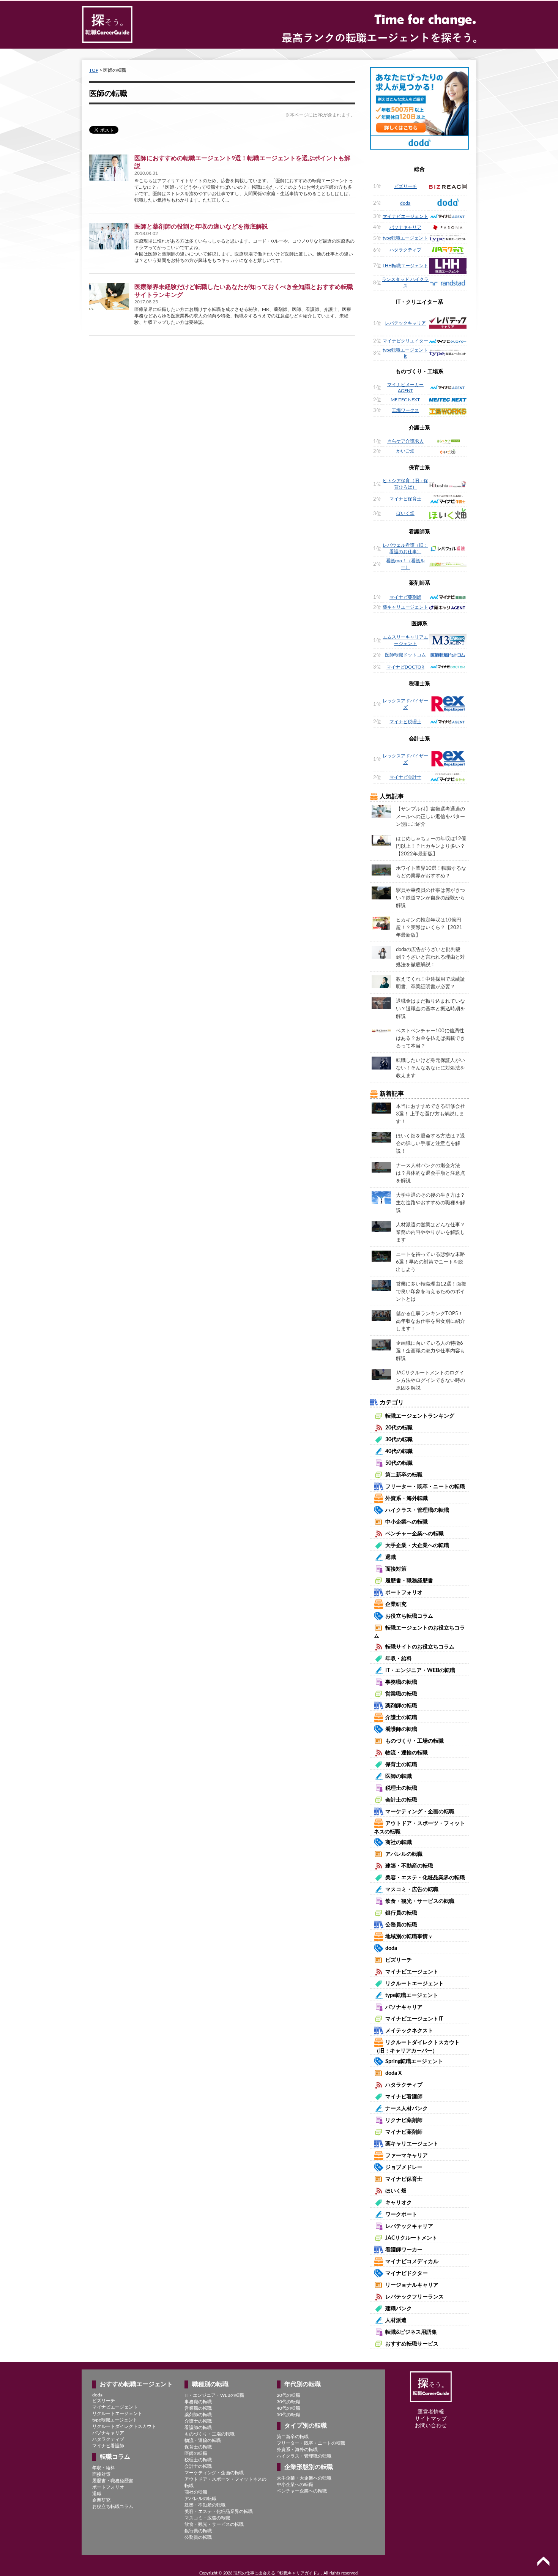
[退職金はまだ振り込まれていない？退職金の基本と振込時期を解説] (381, 1003)
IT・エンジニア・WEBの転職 (420, 1671)
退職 (391, 1557)
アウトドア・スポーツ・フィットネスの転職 (225, 2482)
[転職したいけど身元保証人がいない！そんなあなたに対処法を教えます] (381, 1063)
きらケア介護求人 (405, 441)
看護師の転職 (401, 1729)
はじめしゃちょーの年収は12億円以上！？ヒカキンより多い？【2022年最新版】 (431, 846)
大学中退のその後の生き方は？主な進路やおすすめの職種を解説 (430, 1203)
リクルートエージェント (415, 1984)
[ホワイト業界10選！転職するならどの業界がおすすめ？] (381, 870)
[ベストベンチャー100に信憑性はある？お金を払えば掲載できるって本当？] (381, 1030)
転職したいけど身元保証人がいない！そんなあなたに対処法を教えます (430, 1068)
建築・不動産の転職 (409, 1866)
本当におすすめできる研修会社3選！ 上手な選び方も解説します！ (430, 1114)
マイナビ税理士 (405, 722)
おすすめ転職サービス (412, 2344)
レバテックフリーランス (415, 2297)
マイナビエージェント (405, 216)
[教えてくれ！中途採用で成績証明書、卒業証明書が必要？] (381, 981)
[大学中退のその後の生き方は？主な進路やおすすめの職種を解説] (381, 1197)
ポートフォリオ (404, 1593)
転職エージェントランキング (420, 1416)
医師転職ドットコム (405, 655)
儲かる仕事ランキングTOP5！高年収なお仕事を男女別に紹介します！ (430, 1321)
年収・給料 (399, 1659)
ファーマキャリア (407, 2156)
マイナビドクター (407, 2273)
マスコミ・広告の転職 (412, 1890)
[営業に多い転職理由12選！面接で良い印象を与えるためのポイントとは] (381, 1286)
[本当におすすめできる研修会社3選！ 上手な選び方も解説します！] (381, 1108)
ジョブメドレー (404, 2167)
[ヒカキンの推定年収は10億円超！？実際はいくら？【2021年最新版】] (381, 923)
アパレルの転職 (404, 1854)
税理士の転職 (401, 1788)
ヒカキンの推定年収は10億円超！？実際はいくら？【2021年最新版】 (429, 928)
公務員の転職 (401, 1925)
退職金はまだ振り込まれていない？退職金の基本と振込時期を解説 (430, 1009)
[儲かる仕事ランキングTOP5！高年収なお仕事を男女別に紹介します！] (381, 1315)
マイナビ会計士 (405, 777)
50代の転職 (399, 1463)
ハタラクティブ (405, 250)
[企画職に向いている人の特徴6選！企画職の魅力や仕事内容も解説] (381, 1345)
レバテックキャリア (405, 323)
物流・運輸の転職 (407, 1753)
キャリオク (399, 2203)
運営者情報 (431, 2412)
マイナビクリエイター (405, 341)
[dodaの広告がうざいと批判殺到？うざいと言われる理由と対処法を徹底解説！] (381, 952)
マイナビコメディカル (412, 2262)
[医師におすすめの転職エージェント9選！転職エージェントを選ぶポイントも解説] (109, 168)
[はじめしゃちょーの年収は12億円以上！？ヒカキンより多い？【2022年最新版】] (381, 840)
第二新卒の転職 (404, 1475)
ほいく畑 (405, 513)
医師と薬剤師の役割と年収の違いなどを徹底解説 (201, 227)
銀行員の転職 (401, 1913)
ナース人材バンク (407, 2109)
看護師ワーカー (404, 2250)
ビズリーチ (405, 186)
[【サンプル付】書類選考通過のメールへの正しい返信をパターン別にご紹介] (381, 811)
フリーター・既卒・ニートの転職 (425, 1487)
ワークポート (401, 2215)
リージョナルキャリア (412, 2285)
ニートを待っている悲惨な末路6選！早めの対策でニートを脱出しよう (430, 1262)
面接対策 (396, 1569)
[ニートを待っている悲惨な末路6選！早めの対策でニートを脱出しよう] (381, 1256)
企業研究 (396, 1604)
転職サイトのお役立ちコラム (420, 1647)
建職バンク (399, 2309)
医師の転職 (399, 1776)
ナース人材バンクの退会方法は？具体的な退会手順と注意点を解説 (430, 1173)
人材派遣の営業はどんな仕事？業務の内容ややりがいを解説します (430, 1233)
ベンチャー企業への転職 (415, 1534)
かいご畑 (405, 451)
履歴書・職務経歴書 (409, 1581)
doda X (393, 2073)
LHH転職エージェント (405, 266)
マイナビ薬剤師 (405, 597)
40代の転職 (399, 1451)
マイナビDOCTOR (405, 667)
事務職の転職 (401, 1682)
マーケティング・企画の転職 (420, 1812)
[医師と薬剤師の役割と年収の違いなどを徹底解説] (109, 236)
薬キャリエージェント (405, 607)
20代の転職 (399, 1428)
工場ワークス (405, 410)
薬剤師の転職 (401, 1706)
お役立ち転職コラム (409, 1616)
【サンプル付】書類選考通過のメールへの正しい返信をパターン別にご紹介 (430, 817)
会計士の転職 (401, 1800)
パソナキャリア (405, 227)
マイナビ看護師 (404, 2097)
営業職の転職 (401, 1694)
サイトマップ (431, 2419)
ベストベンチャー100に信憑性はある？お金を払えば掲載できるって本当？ (430, 1039)
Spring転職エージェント (414, 2062)
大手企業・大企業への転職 (417, 1546)
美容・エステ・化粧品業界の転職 (425, 1878)
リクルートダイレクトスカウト (124, 2426)
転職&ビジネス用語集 (411, 2332)
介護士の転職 (401, 1718)
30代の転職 (399, 1440)
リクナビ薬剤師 (404, 2120)
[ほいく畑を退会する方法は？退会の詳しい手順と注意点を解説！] (381, 1137)
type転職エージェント (405, 238)
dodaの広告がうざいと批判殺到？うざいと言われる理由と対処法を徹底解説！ (430, 957)
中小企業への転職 (407, 1522)
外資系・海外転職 (407, 1499)
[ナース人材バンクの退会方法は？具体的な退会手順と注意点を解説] (381, 1167)
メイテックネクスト (409, 2031)
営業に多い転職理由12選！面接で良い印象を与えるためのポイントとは (431, 1292)
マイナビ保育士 (405, 499)
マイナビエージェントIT (414, 2019)
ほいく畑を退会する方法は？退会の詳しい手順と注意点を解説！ (430, 1144)
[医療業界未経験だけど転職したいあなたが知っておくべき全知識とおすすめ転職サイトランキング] (109, 297)
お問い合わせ (431, 2426)
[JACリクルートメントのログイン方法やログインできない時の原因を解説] (381, 1374)
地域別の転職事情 (409, 1937)
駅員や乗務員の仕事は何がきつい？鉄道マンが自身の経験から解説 (430, 898)
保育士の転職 (401, 1765)
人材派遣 (396, 2320)
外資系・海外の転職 (297, 2450)
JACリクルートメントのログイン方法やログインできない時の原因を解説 (430, 1381)
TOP (94, 70)
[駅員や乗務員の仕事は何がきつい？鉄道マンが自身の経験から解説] (381, 893)
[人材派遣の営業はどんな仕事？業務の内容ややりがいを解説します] (381, 1226)
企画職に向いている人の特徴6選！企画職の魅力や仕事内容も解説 (430, 1351)
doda (405, 203)
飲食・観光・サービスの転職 (420, 1901)
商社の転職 (399, 1842)
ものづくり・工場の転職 (415, 1741)
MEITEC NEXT (405, 400)
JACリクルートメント (411, 2238)
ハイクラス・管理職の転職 (417, 1510)
